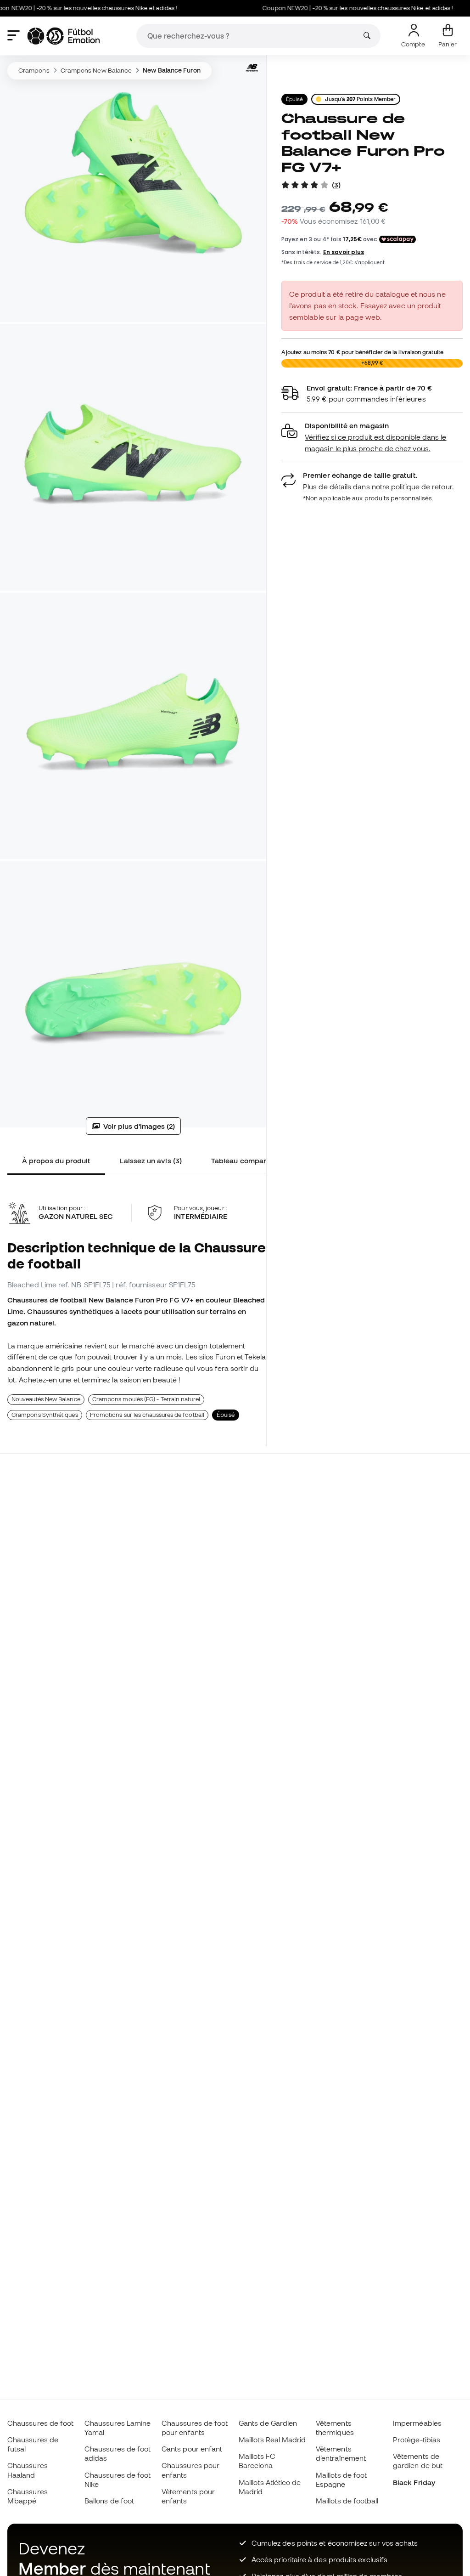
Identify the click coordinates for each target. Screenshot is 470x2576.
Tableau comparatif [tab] (244, 1161)
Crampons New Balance (96, 70)
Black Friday (414, 2482)
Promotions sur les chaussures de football (147, 1415)
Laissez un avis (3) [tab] (151, 1161)
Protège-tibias (417, 2440)
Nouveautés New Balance (46, 1399)
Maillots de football (347, 2501)
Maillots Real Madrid (272, 2440)
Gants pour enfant (192, 2449)
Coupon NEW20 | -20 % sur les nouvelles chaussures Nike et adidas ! (326, 8)
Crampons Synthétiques (45, 1415)
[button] (372, 437)
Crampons (34, 70)
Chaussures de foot (40, 2423)
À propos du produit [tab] (56, 1161)
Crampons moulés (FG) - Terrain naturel (146, 1399)
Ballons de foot (109, 2501)
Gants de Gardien (268, 2423)
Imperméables (417, 2423)
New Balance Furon (171, 70)
